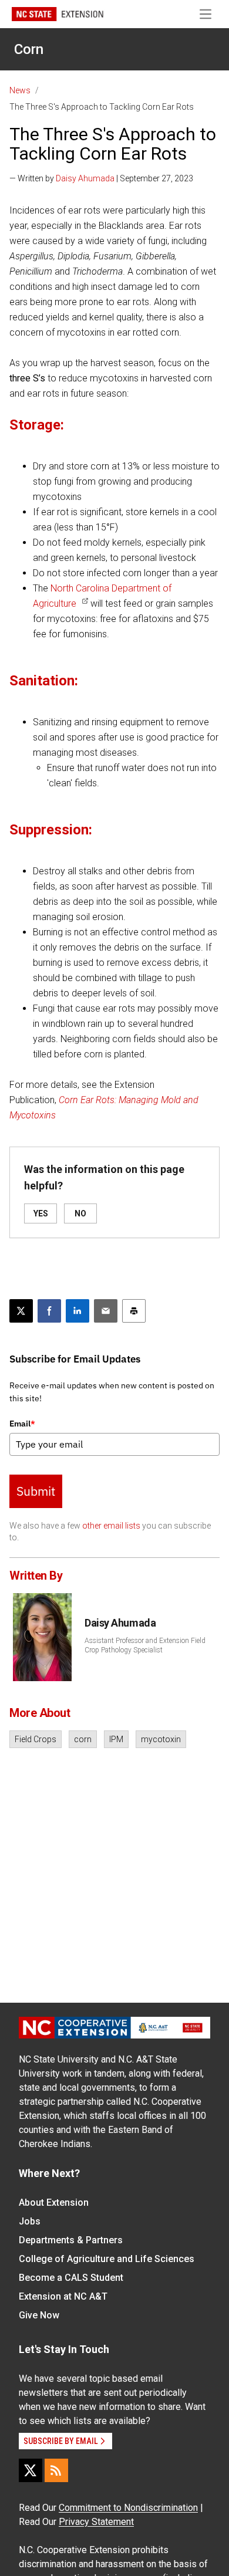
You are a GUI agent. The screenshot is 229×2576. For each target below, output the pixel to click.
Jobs (30, 2221)
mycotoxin (161, 1739)
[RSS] (56, 2470)
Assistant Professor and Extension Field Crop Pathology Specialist (145, 1645)
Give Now (39, 2315)
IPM (116, 1739)
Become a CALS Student (71, 2278)
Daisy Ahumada (85, 178)
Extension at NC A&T (63, 2296)
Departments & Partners (71, 2240)
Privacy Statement (96, 2522)
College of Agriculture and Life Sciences (107, 2259)
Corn (29, 49)
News (20, 90)
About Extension (54, 2203)
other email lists (111, 1526)
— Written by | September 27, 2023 (101, 178)
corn (83, 1739)
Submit (36, 1491)
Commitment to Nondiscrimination (128, 2508)
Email (22, 1424)
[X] (31, 2470)
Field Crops (36, 1739)
